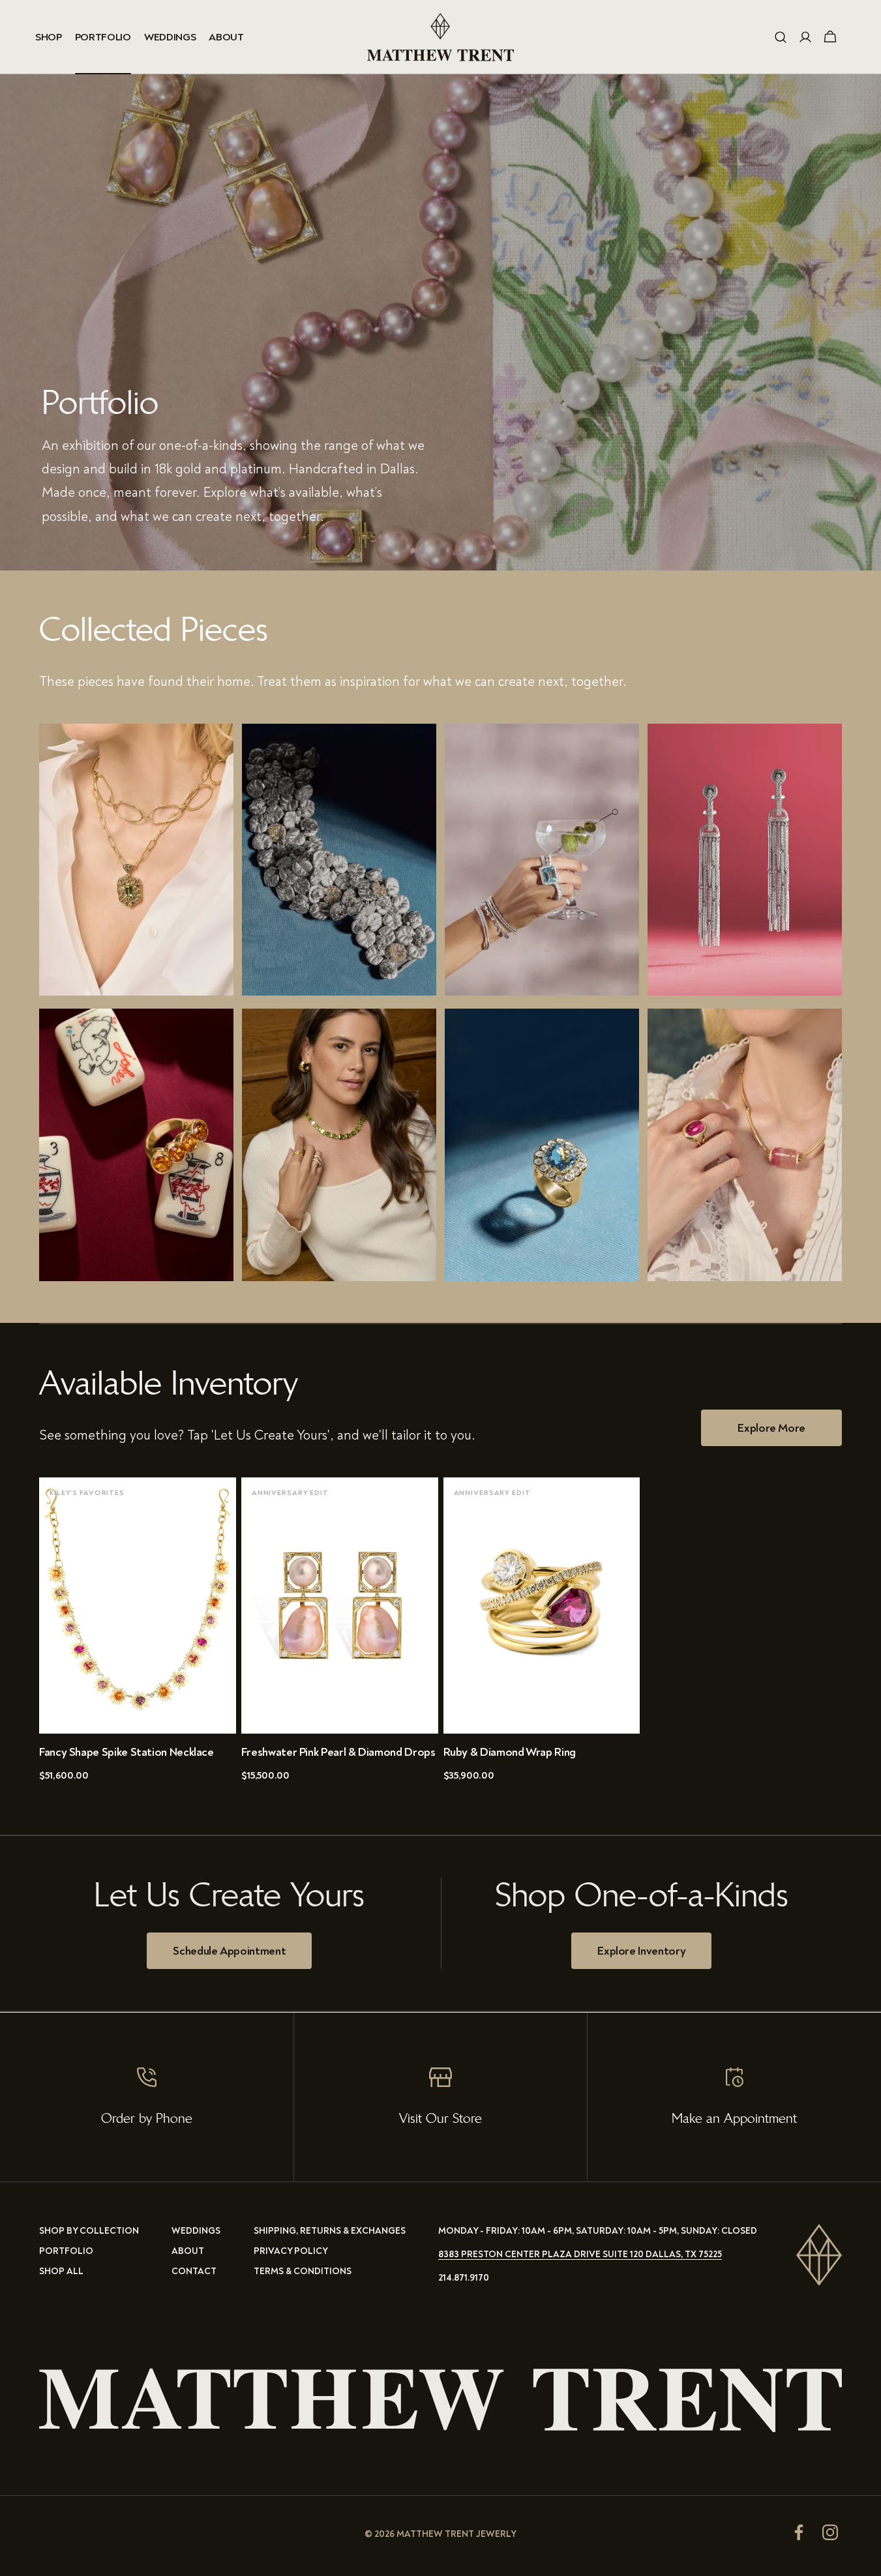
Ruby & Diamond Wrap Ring (510, 1752)
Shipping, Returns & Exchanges (330, 2231)
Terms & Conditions (303, 2271)
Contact (194, 2271)
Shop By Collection (89, 2231)
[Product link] (138, 1635)
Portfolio (66, 2251)
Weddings (196, 2231)
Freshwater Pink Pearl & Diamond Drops (338, 1752)
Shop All (61, 2271)
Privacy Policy (291, 2251)
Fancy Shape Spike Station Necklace (127, 1752)
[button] (781, 37)
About (188, 2251)
